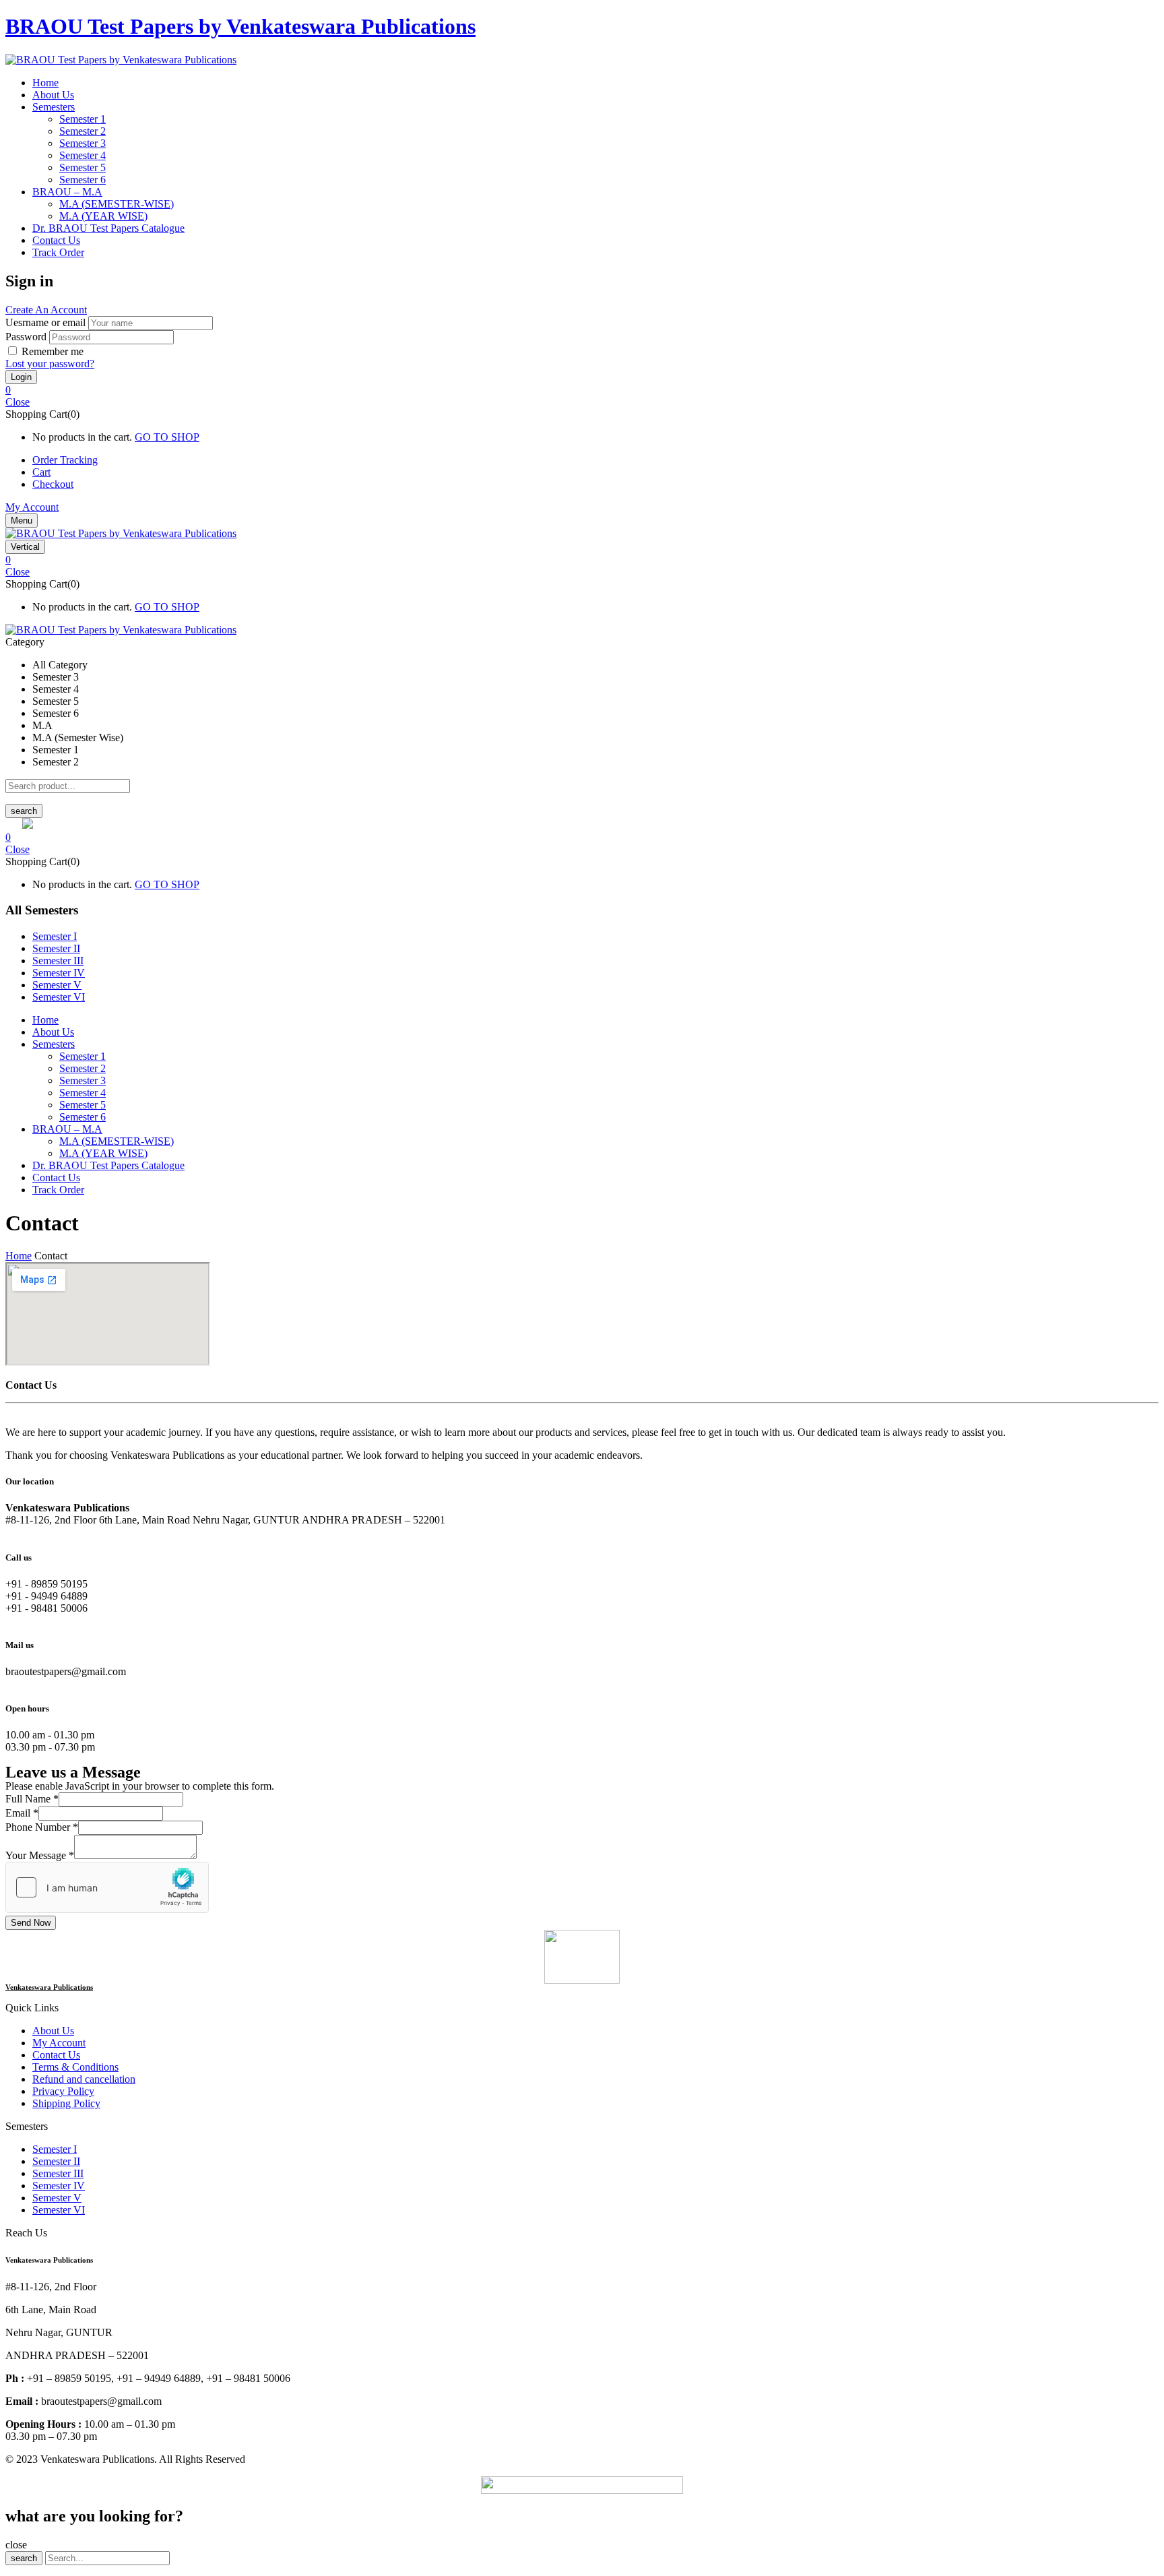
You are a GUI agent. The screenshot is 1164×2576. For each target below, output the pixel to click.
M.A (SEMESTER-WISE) (117, 204)
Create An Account (46, 310)
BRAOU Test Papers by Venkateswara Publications (240, 26)
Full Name (32, 1799)
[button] (582, 390)
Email (22, 1813)
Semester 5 (83, 167)
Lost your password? (50, 364)
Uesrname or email (45, 322)
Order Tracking (65, 460)
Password (26, 337)
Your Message (40, 1855)
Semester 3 (83, 143)
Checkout (53, 484)
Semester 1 (83, 119)
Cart (41, 472)
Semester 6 (83, 180)
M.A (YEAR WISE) (103, 216)
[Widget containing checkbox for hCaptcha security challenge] (107, 1887)
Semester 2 (83, 131)
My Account (32, 507)
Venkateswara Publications (49, 1987)
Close (18, 402)
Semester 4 (83, 155)
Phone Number (42, 1827)
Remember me (53, 351)
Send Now (31, 1923)
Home (19, 1256)
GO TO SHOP (167, 437)
